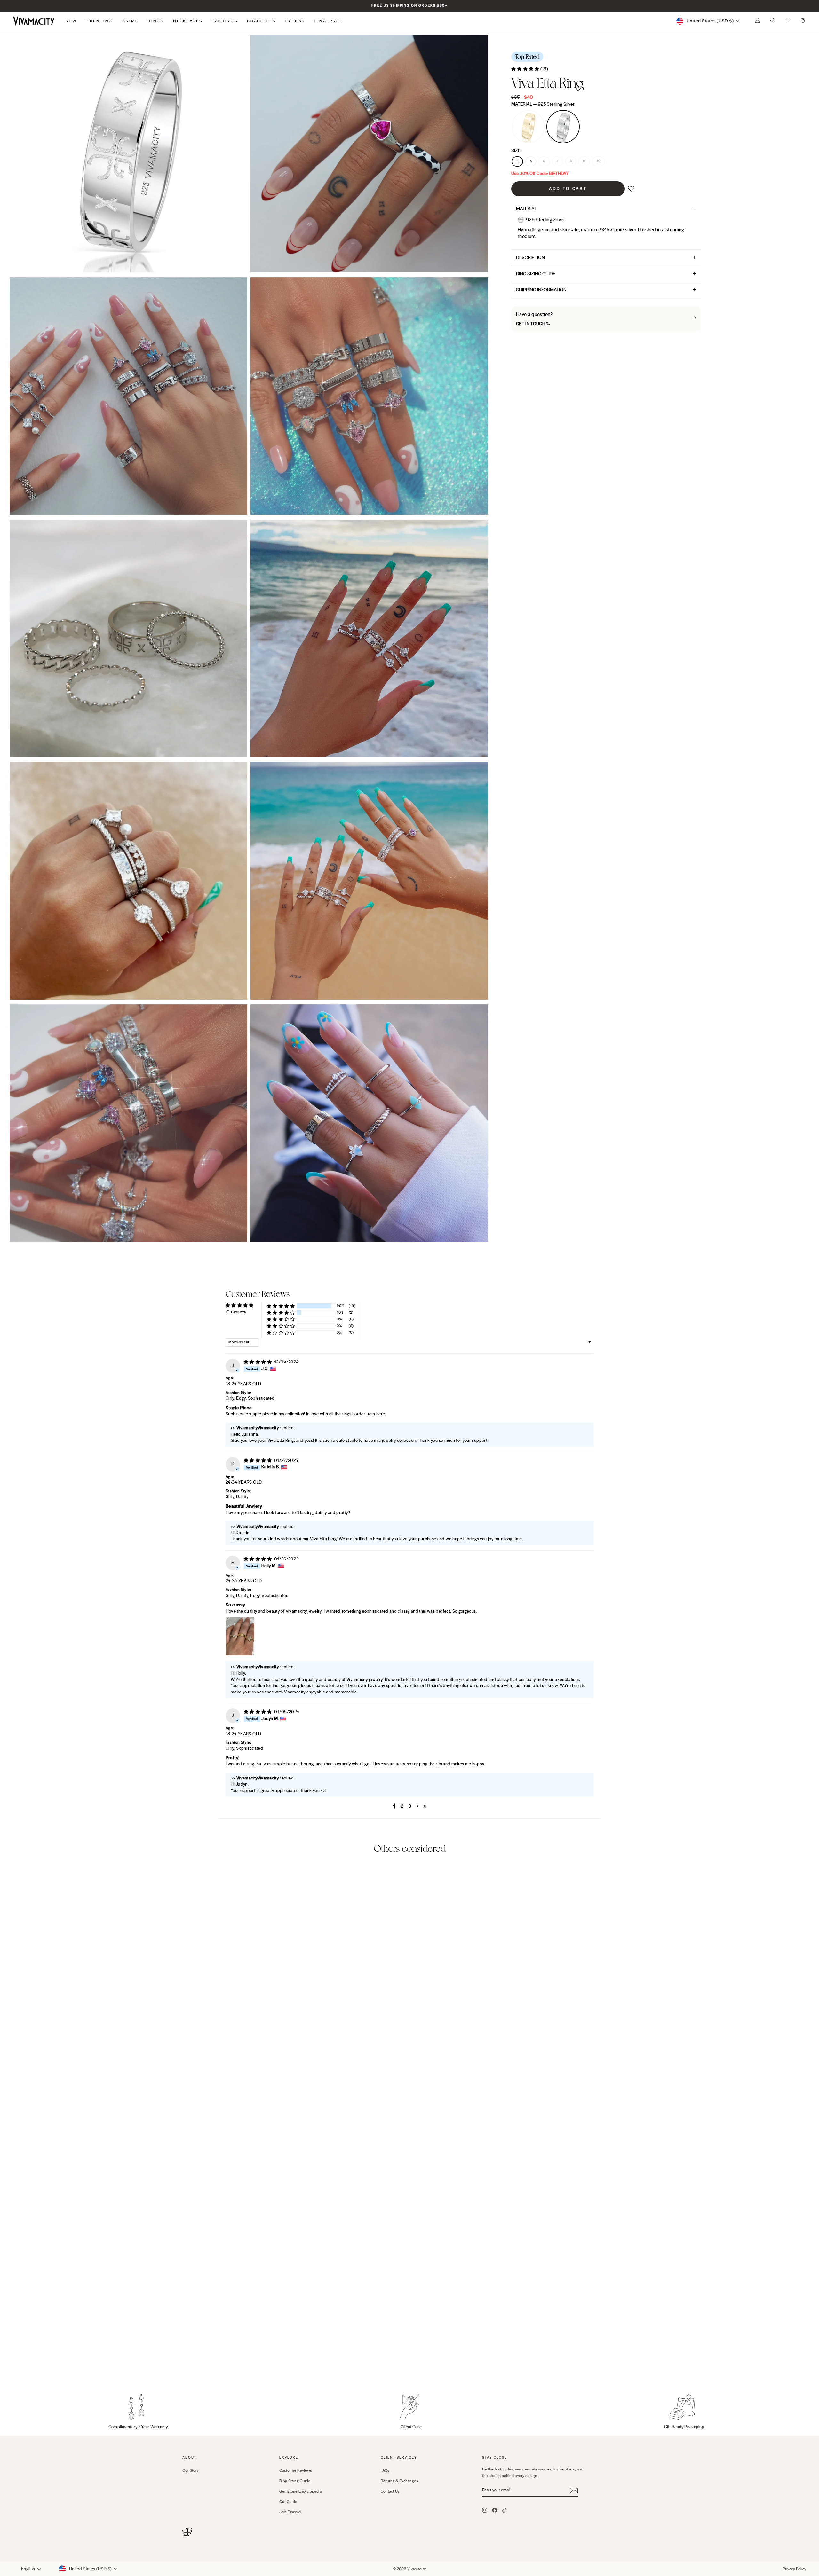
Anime (130, 21)
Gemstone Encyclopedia (300, 2492)
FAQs (385, 2470)
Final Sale (329, 21)
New (71, 21)
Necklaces (188, 21)
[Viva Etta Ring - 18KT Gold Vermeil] (187, 2365)
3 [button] (410, 1806)
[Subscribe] (574, 2491)
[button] (788, 21)
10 (599, 161)
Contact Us (390, 2492)
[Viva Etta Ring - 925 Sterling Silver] (195, 2365)
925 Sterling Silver (563, 127)
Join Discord (290, 2512)
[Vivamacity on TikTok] (505, 2510)
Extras (295, 21)
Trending (100, 21)
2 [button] (402, 1806)
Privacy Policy (795, 2569)
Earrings (225, 21)
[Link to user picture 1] (240, 1637)
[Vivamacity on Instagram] (485, 2510)
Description (530, 258)
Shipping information (541, 290)
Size (516, 151)
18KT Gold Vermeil (528, 127)
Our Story (191, 2470)
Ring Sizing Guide (536, 274)
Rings (156, 21)
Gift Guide (288, 2502)
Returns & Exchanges (399, 2481)
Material (543, 104)
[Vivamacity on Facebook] (495, 2510)
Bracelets (261, 21)
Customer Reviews (296, 2470)
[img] (258, 1362)
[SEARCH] (773, 22)
